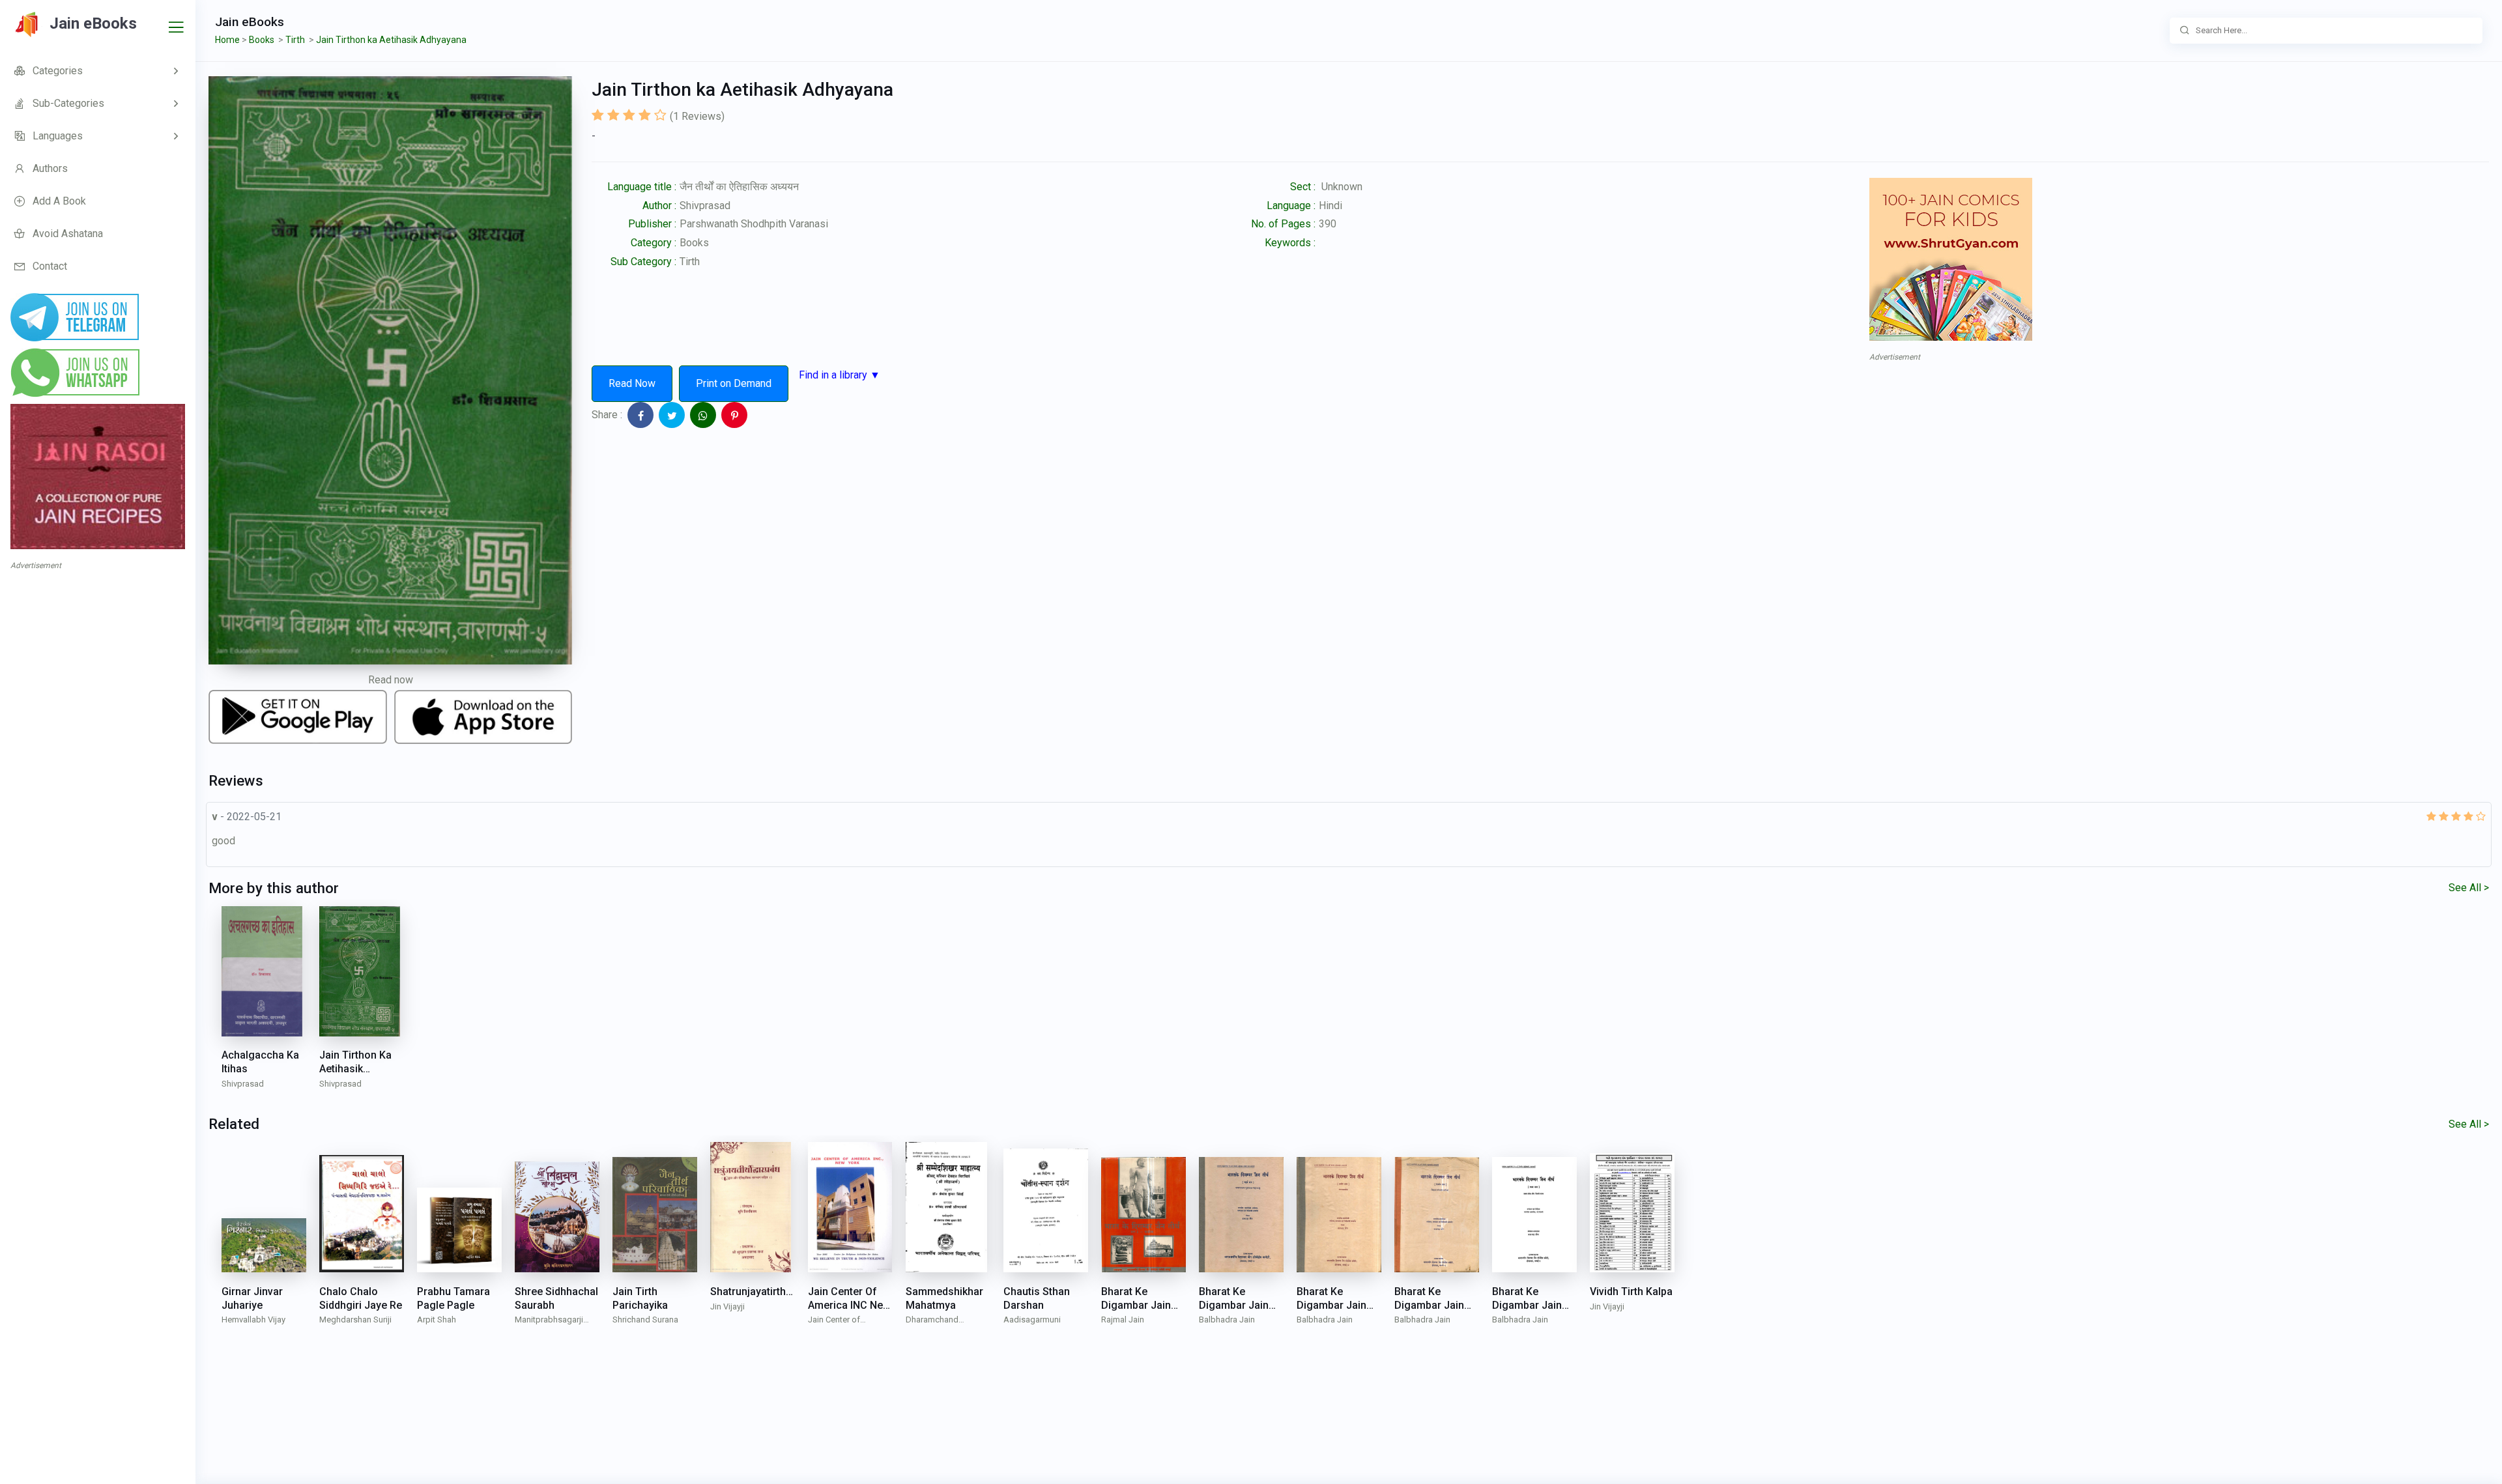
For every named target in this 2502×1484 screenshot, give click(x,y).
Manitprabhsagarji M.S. (549, 1321)
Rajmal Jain (1123, 1320)
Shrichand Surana (645, 1320)
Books (694, 243)
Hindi (1330, 206)
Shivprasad (705, 206)
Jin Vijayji (727, 1306)
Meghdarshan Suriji (355, 1320)
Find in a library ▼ (840, 375)
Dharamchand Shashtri (932, 1321)
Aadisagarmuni (1032, 1320)
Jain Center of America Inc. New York (850, 1321)
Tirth (690, 262)
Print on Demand (734, 383)
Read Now (632, 383)
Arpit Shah (437, 1320)
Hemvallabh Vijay (253, 1320)
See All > (2469, 888)
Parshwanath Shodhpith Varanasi (754, 224)
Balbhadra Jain (1227, 1320)
